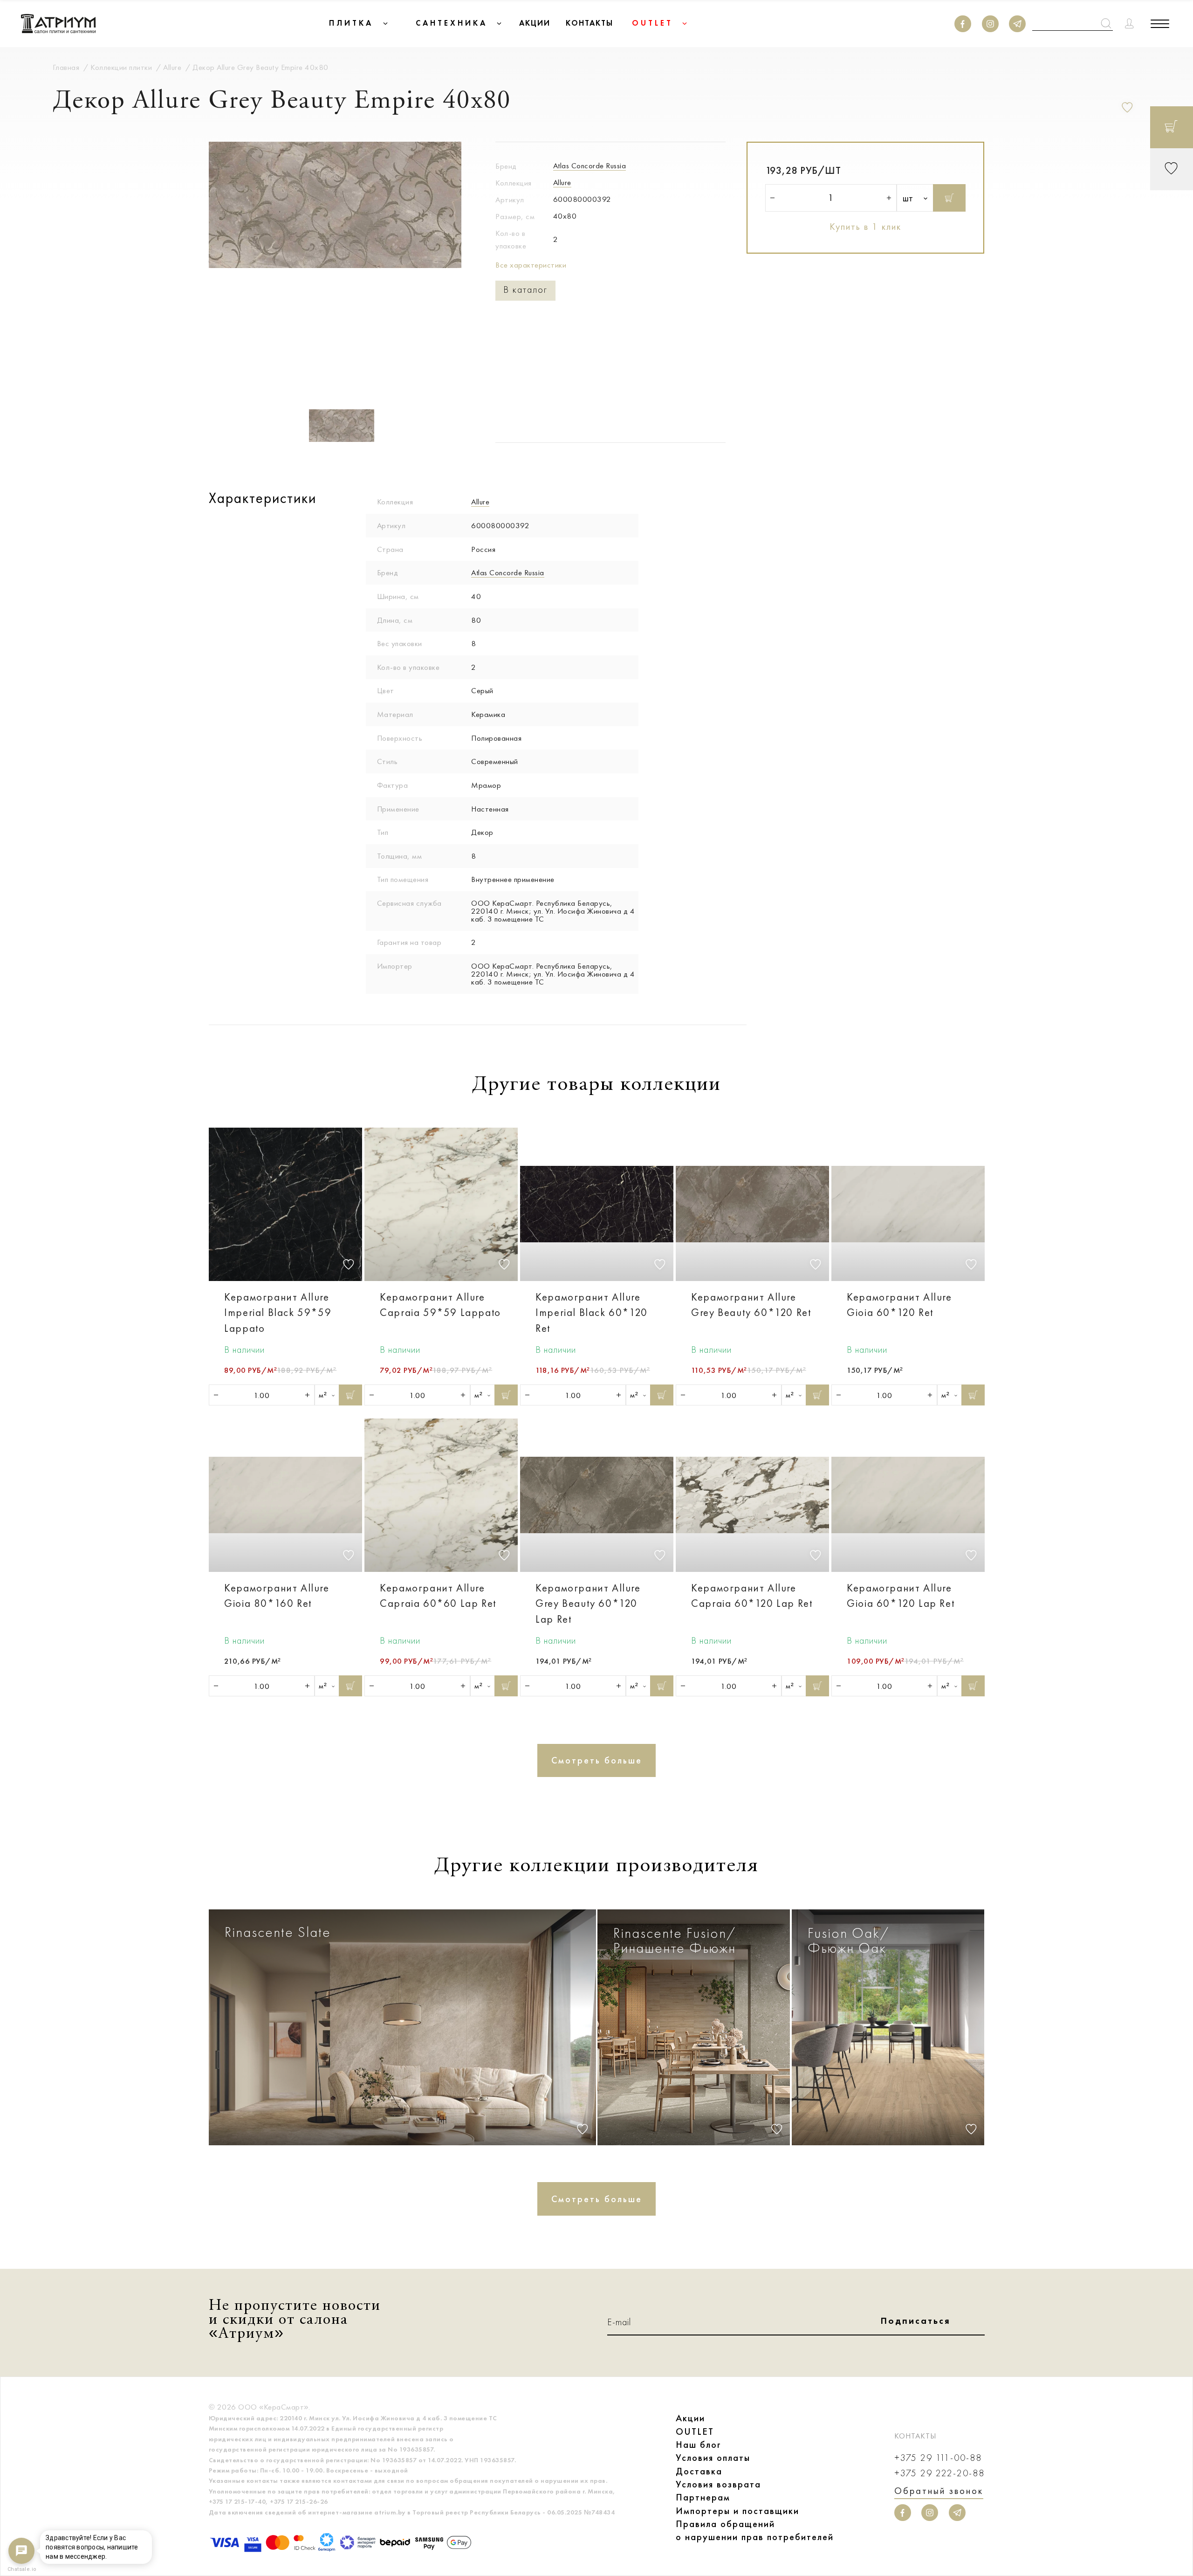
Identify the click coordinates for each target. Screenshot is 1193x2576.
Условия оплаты (713, 2458)
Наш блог (699, 2445)
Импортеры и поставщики (737, 2511)
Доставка (699, 2471)
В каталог (525, 290)
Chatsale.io (21, 2569)
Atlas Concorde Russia (590, 165)
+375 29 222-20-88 (939, 2473)
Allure (562, 182)
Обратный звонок (939, 2491)
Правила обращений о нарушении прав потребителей (755, 2530)
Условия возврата (718, 2484)
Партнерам (703, 2497)
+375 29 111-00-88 (938, 2458)
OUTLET (695, 2431)
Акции (690, 2418)
